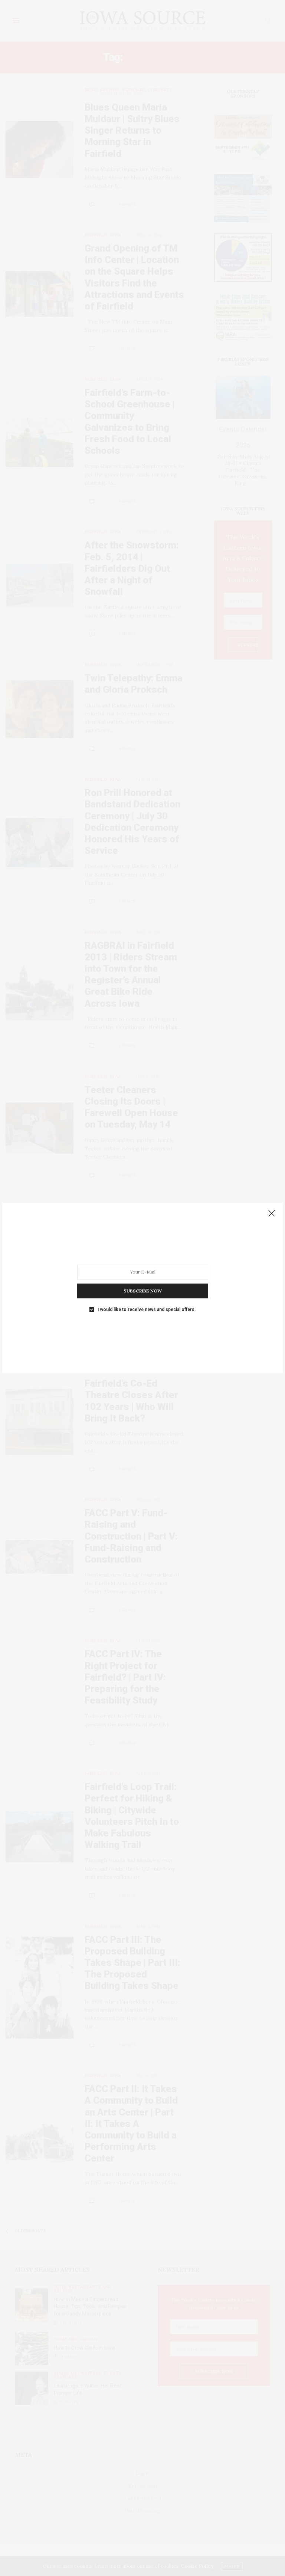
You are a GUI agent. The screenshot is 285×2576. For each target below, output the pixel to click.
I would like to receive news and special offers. (147, 1310)
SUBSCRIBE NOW (143, 1291)
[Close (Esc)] (272, 1214)
